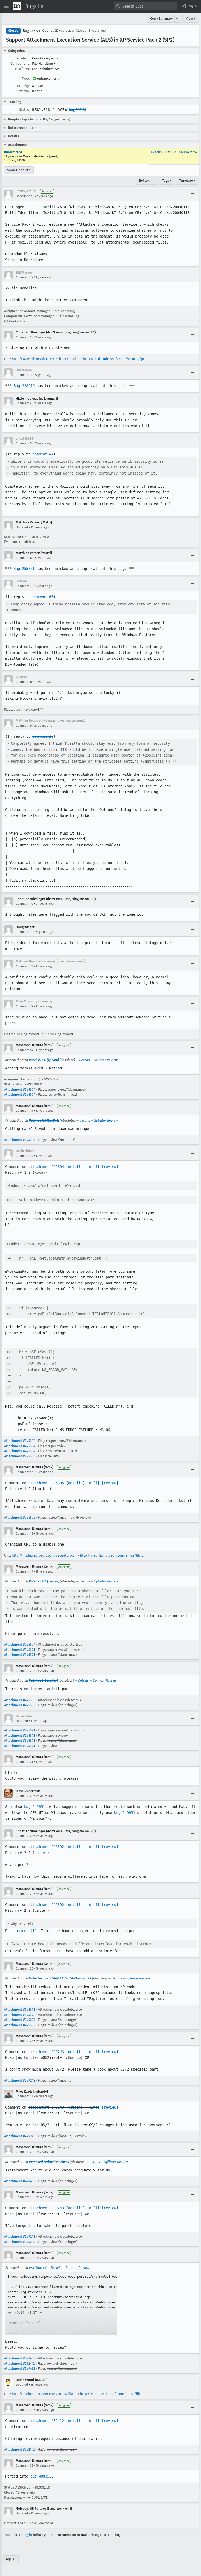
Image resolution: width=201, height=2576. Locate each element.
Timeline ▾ (187, 181)
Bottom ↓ (147, 181)
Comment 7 (24, 586)
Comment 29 (24, 2197)
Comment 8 (24, 682)
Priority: (23, 86)
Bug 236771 (31, 31)
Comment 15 (24, 1111)
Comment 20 (25, 1671)
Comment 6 (24, 558)
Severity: (23, 91)
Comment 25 (24, 1968)
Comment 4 (24, 403)
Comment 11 (24, 932)
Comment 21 (24, 1762)
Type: (26, 78)
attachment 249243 (46, 2052)
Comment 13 (24, 1006)
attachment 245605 (46, 1483)
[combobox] (146, 6)
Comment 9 (24, 726)
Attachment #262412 (19, 2363)
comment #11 (25, 1931)
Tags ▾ (167, 181)
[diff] (93, 1167)
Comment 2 (24, 337)
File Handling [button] (44, 64)
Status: (24, 110)
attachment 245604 (46, 1167)
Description (24, 196)
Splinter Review (185, 152)
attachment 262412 (46, 2421)
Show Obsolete (19, 170)
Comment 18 (24, 1534)
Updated (22, 527)
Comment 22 (24, 1796)
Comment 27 (24, 2096)
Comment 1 (24, 277)
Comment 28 (25, 2152)
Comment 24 (24, 1894)
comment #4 (43, 454)
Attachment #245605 (20, 1140)
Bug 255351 (24, 569)
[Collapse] (193, 194)
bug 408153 (77, 110)
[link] (61, 2304)
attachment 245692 (46, 1847)
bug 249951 (35, 1807)
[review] (110, 1167)
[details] (75, 1167)
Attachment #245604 (20, 1090)
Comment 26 (24, 2041)
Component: (20, 64)
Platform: (22, 69)
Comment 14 (24, 1050)
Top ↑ (10, 2559)
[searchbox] (146, 6)
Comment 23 (24, 1836)
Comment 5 (24, 443)
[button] (189, 6)
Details (156, 152)
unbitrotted (13, 152)
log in (28, 2535)
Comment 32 (24, 2410)
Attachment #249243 (20, 2020)
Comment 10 (24, 904)
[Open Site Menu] (6, 6)
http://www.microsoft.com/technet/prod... (45, 359)
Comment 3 (24, 375)
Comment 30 (25, 2258)
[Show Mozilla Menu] (17, 6)
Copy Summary (161, 18)
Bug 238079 (24, 386)
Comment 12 (24, 966)
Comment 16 (24, 1156)
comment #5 (43, 597)
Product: (23, 58)
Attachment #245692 (20, 1705)
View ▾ (191, 18)
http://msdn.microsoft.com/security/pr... (115, 359)
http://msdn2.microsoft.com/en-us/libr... (112, 1555)
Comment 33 (24, 2465)
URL (31, 128)
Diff (167, 152)
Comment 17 (24, 1472)
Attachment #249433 (20, 2181)
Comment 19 (24, 1571)
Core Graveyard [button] (45, 58)
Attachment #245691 (20, 1650)
